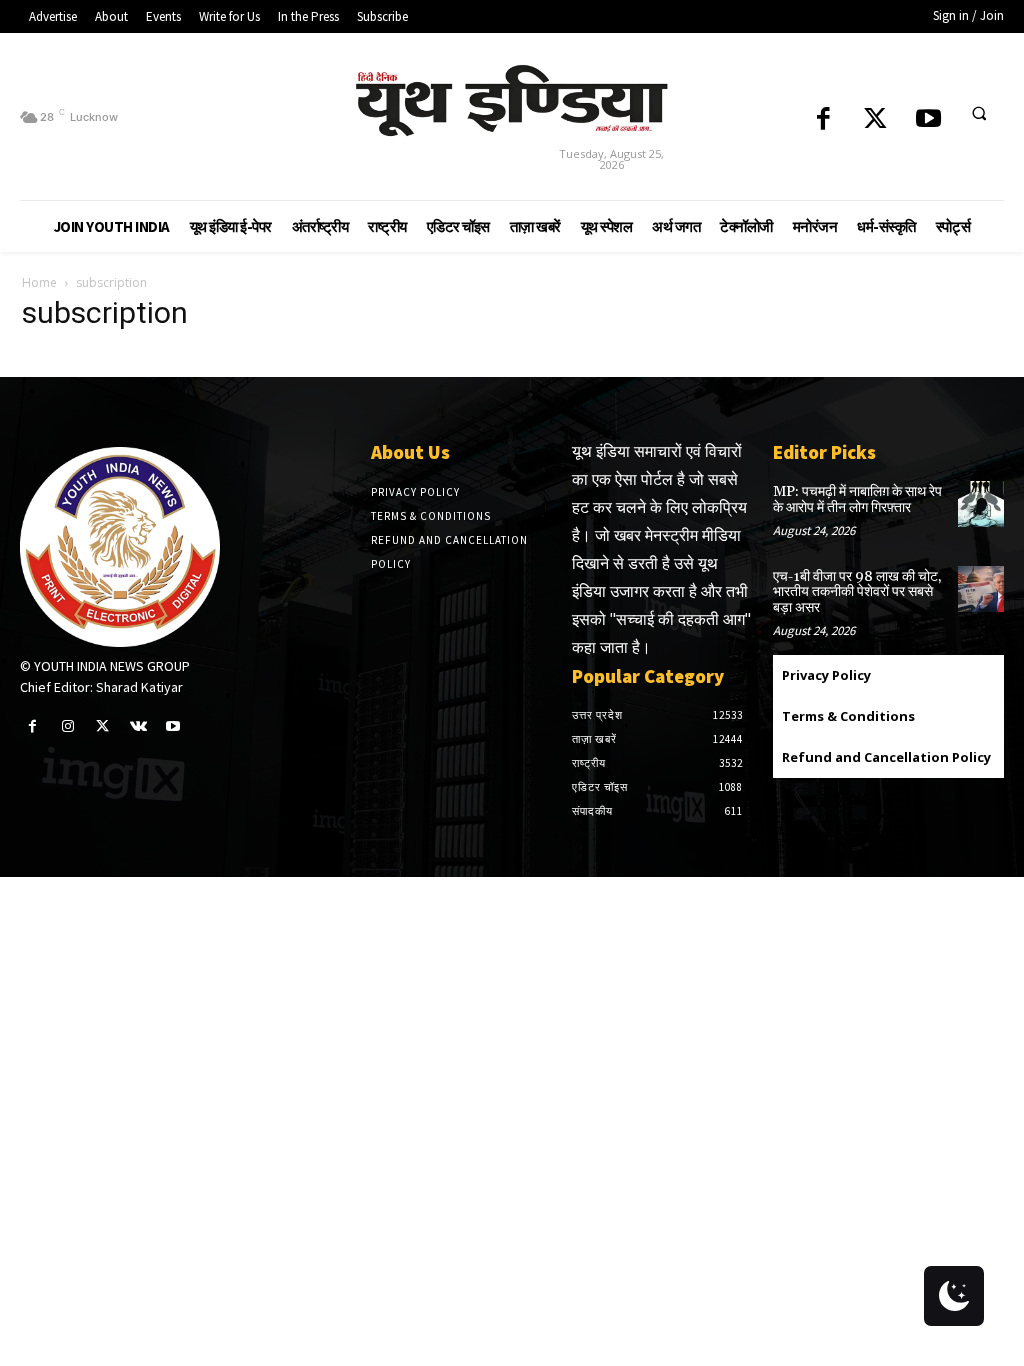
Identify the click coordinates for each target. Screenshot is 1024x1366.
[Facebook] (823, 120)
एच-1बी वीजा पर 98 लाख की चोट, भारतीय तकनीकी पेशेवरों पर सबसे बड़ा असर (857, 592)
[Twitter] (875, 120)
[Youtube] (928, 120)
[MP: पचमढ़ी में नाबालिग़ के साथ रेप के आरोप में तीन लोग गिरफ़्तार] (981, 504)
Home (39, 282)
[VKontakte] (138, 726)
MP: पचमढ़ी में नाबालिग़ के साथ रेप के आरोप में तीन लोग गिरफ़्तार (857, 499)
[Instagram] (67, 726)
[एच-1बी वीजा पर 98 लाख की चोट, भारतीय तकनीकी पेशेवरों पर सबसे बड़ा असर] (981, 589)
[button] (979, 113)
